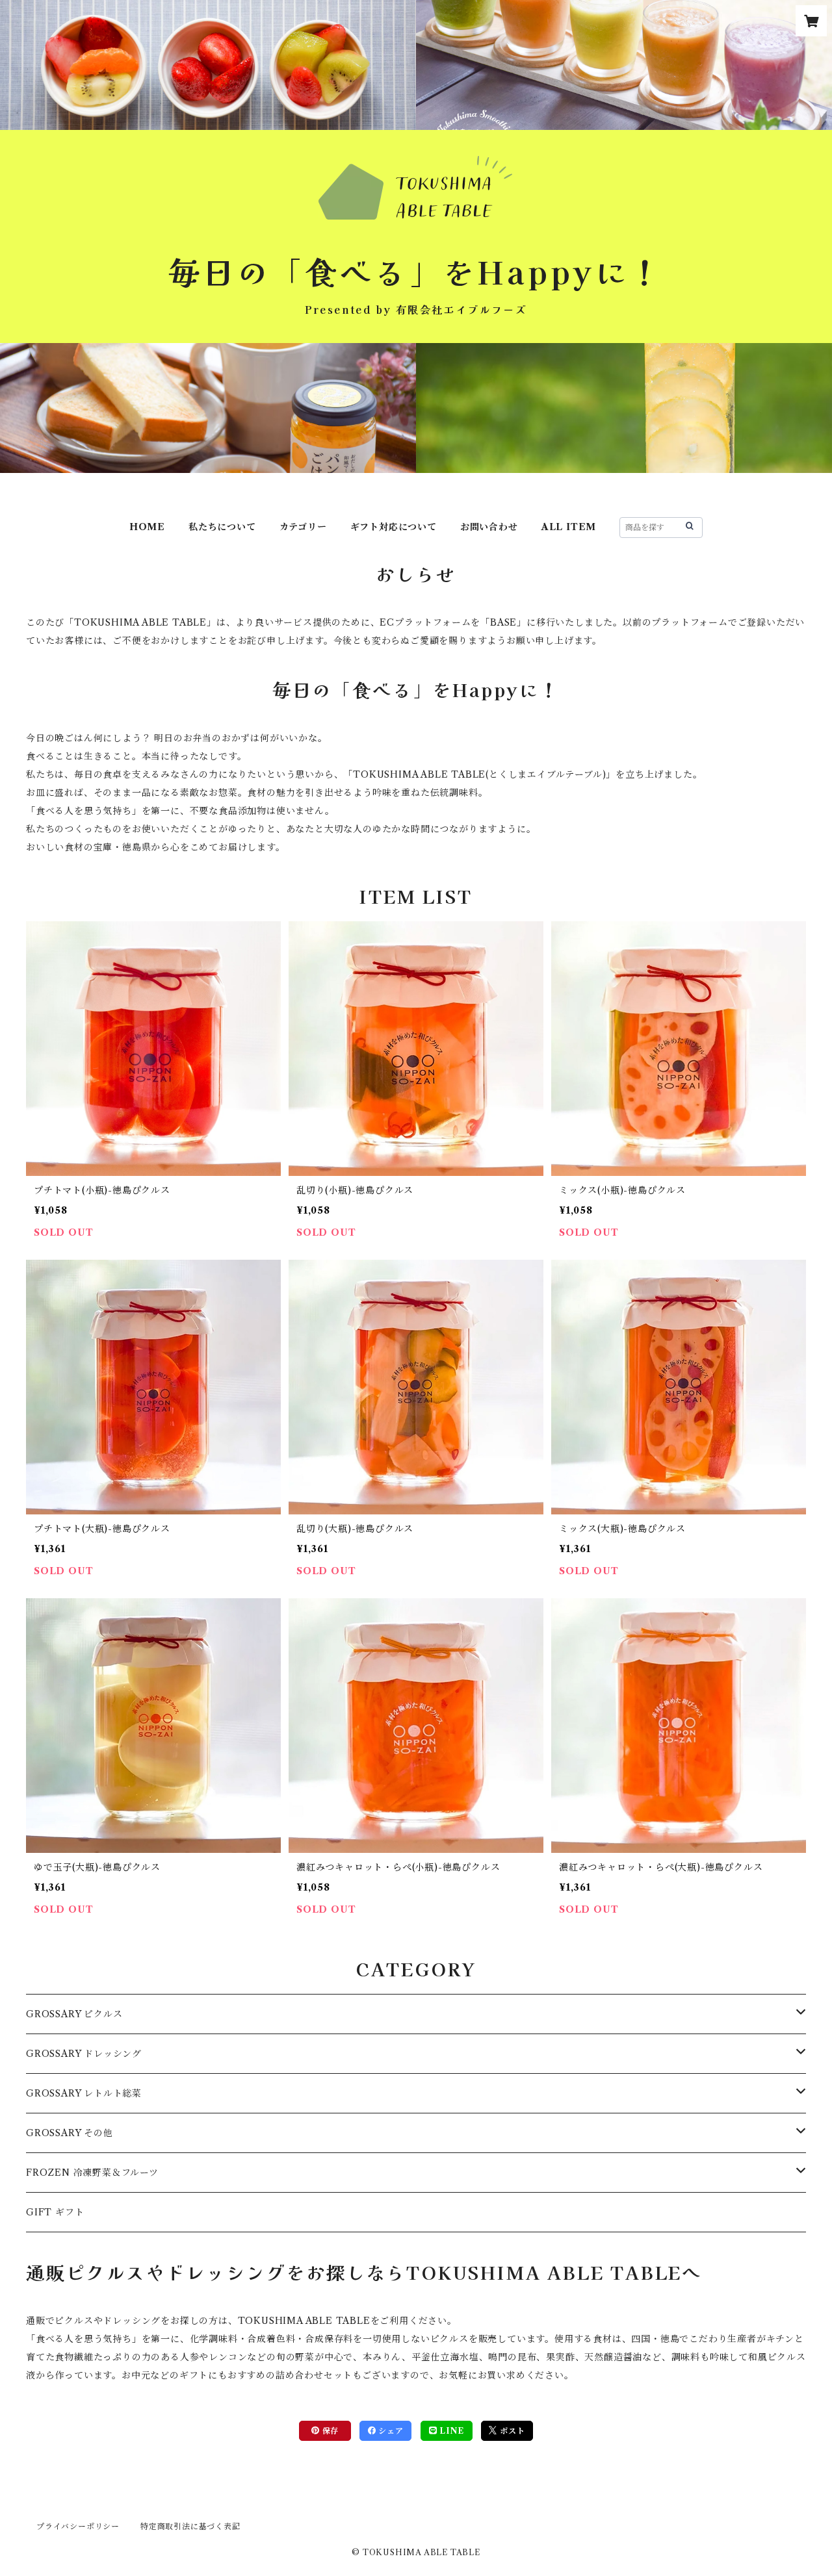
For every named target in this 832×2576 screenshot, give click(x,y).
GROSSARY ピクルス (74, 2014)
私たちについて (222, 527)
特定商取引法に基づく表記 (190, 2526)
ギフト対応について (394, 527)
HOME (147, 527)
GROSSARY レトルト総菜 (84, 2093)
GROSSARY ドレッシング (84, 2054)
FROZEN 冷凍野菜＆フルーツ (92, 2173)
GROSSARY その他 (70, 2133)
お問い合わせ (489, 527)
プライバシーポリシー (78, 2526)
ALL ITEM (569, 527)
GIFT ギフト (55, 2212)
